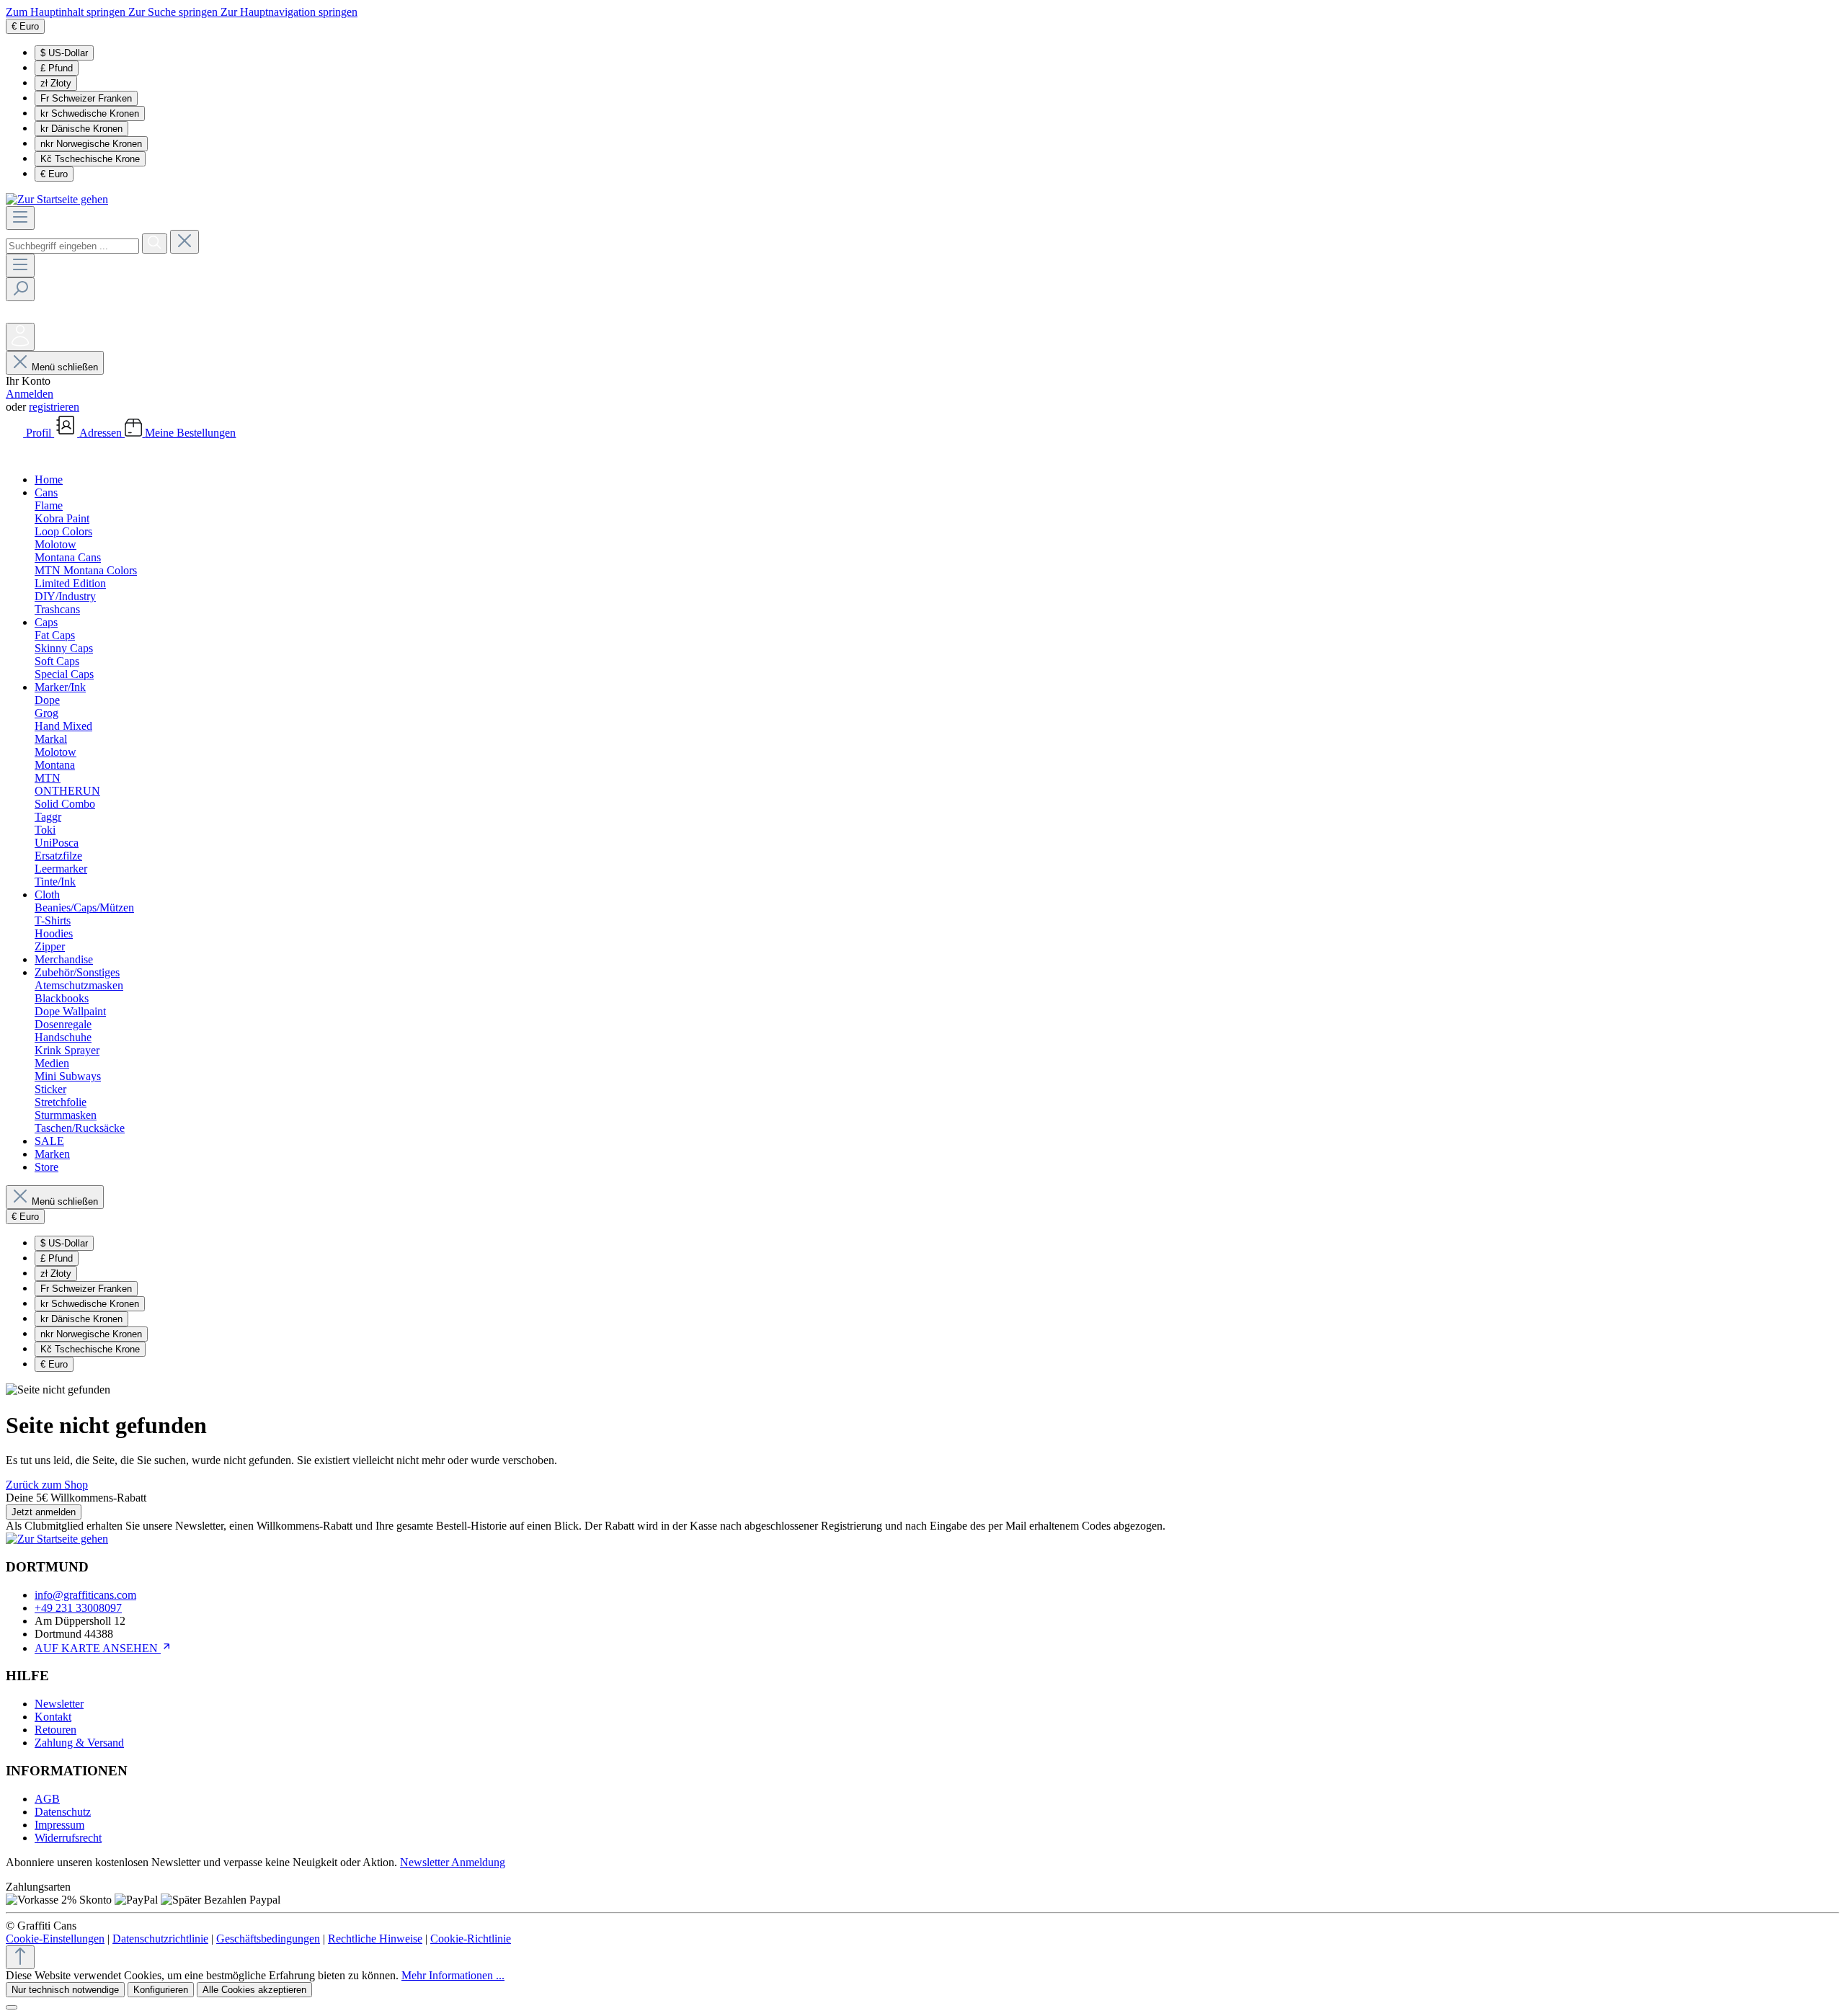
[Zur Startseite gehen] (57, 199)
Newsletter (59, 1704)
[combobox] (72, 246)
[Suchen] (155, 244)
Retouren (55, 1730)
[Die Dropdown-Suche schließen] (184, 242)
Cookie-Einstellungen (55, 1939)
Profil (40, 433)
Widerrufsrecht (68, 1838)
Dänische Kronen (81, 129)
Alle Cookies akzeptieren (254, 1990)
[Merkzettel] (16, 316)
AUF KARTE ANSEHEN (98, 1648)
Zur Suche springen (174, 12)
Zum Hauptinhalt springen (67, 12)
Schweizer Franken (86, 98)
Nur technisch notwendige (65, 1990)
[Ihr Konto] (20, 337)
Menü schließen (65, 367)
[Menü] (20, 218)
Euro (54, 174)
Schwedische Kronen (90, 113)
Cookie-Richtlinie (471, 1939)
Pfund (57, 68)
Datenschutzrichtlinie (160, 1939)
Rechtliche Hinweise (375, 1939)
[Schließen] (12, 2007)
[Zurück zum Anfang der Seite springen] (20, 1957)
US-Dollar (64, 53)
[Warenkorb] (17, 455)
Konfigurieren (161, 1990)
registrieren (54, 407)
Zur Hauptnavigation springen (289, 12)
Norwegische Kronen (91, 144)
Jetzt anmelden (44, 1512)
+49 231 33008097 (78, 1608)
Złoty (56, 83)
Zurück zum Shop (47, 1485)
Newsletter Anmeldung (453, 1862)
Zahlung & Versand (79, 1743)
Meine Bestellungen (190, 433)
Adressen (102, 433)
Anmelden (30, 394)
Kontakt (53, 1717)
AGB (47, 1799)
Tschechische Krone (90, 159)
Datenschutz (63, 1812)
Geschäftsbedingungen (268, 1939)
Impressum (59, 1825)
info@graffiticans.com (85, 1595)
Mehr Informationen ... (453, 1975)
